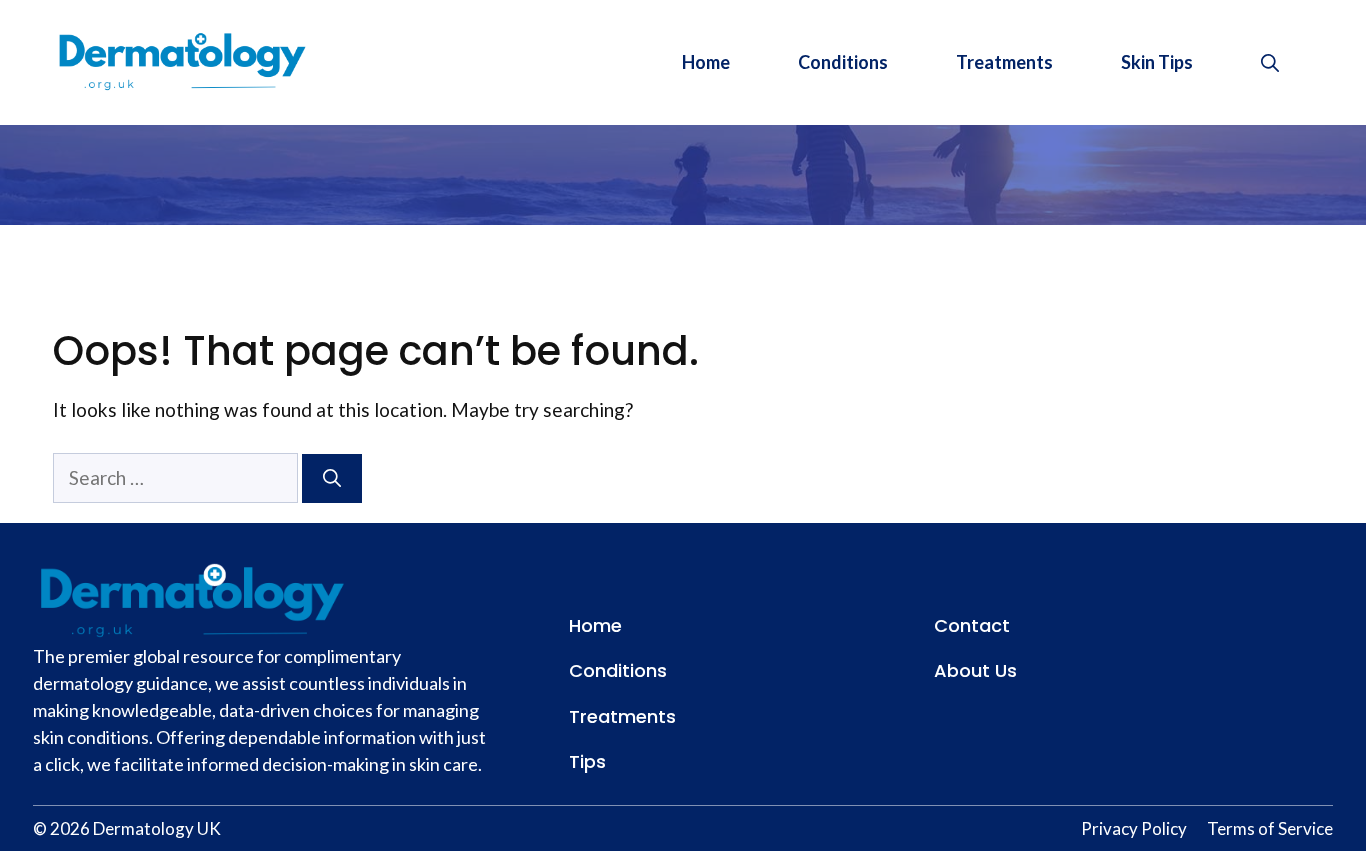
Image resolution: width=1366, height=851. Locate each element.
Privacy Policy (1134, 828)
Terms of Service (1270, 828)
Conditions (843, 62)
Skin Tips (1157, 62)
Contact (972, 625)
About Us (975, 670)
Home (706, 62)
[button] (1270, 62)
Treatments (1004, 62)
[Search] (332, 478)
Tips (587, 761)
